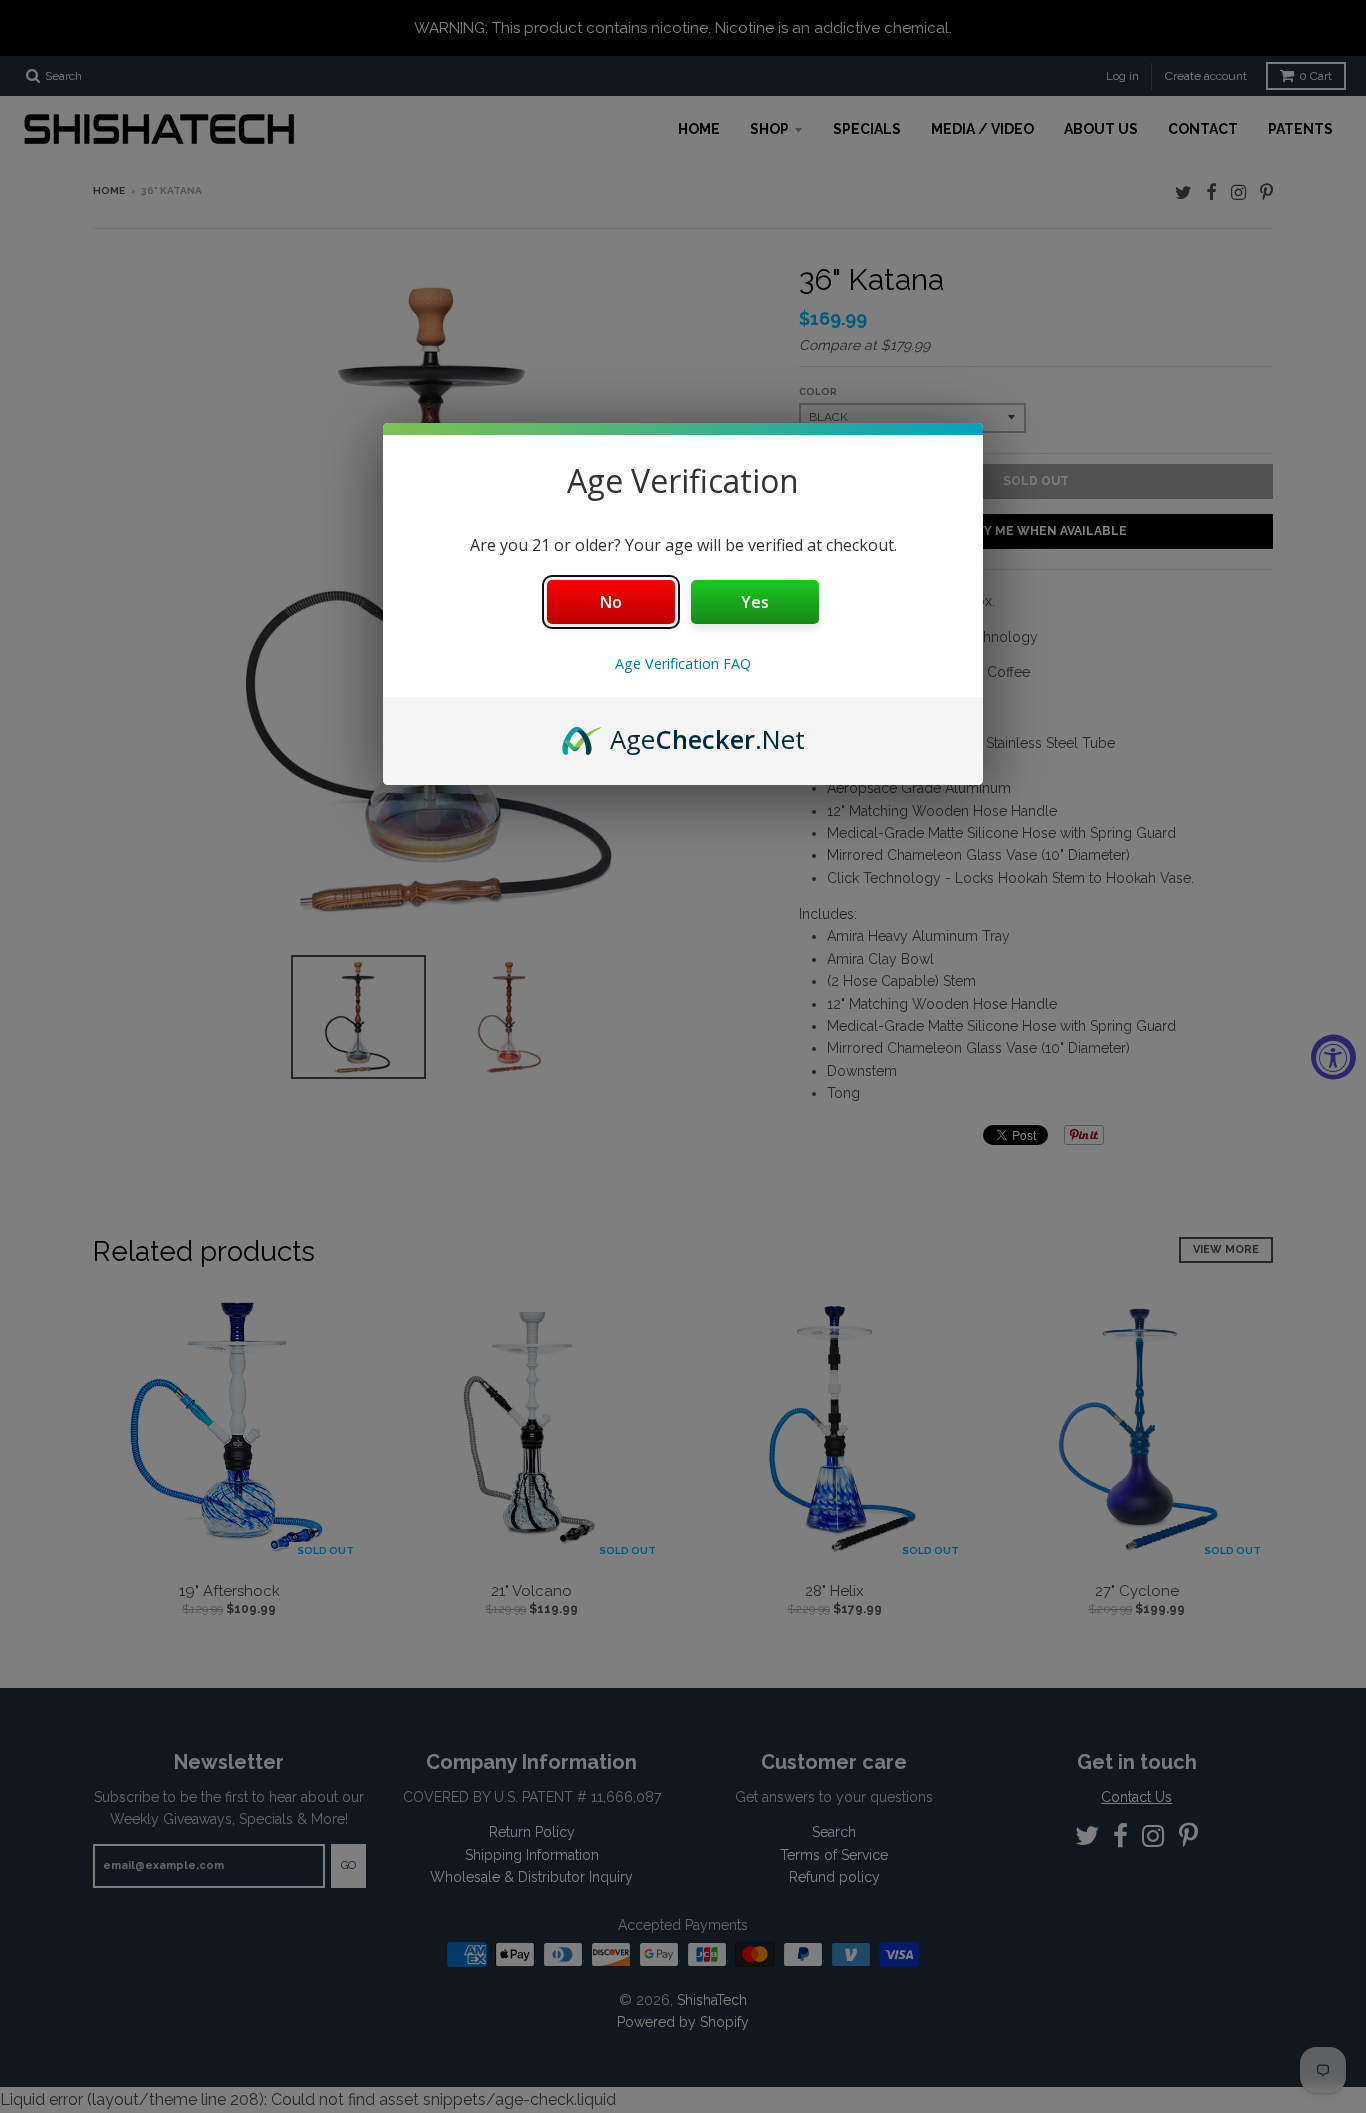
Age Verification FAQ (683, 663)
